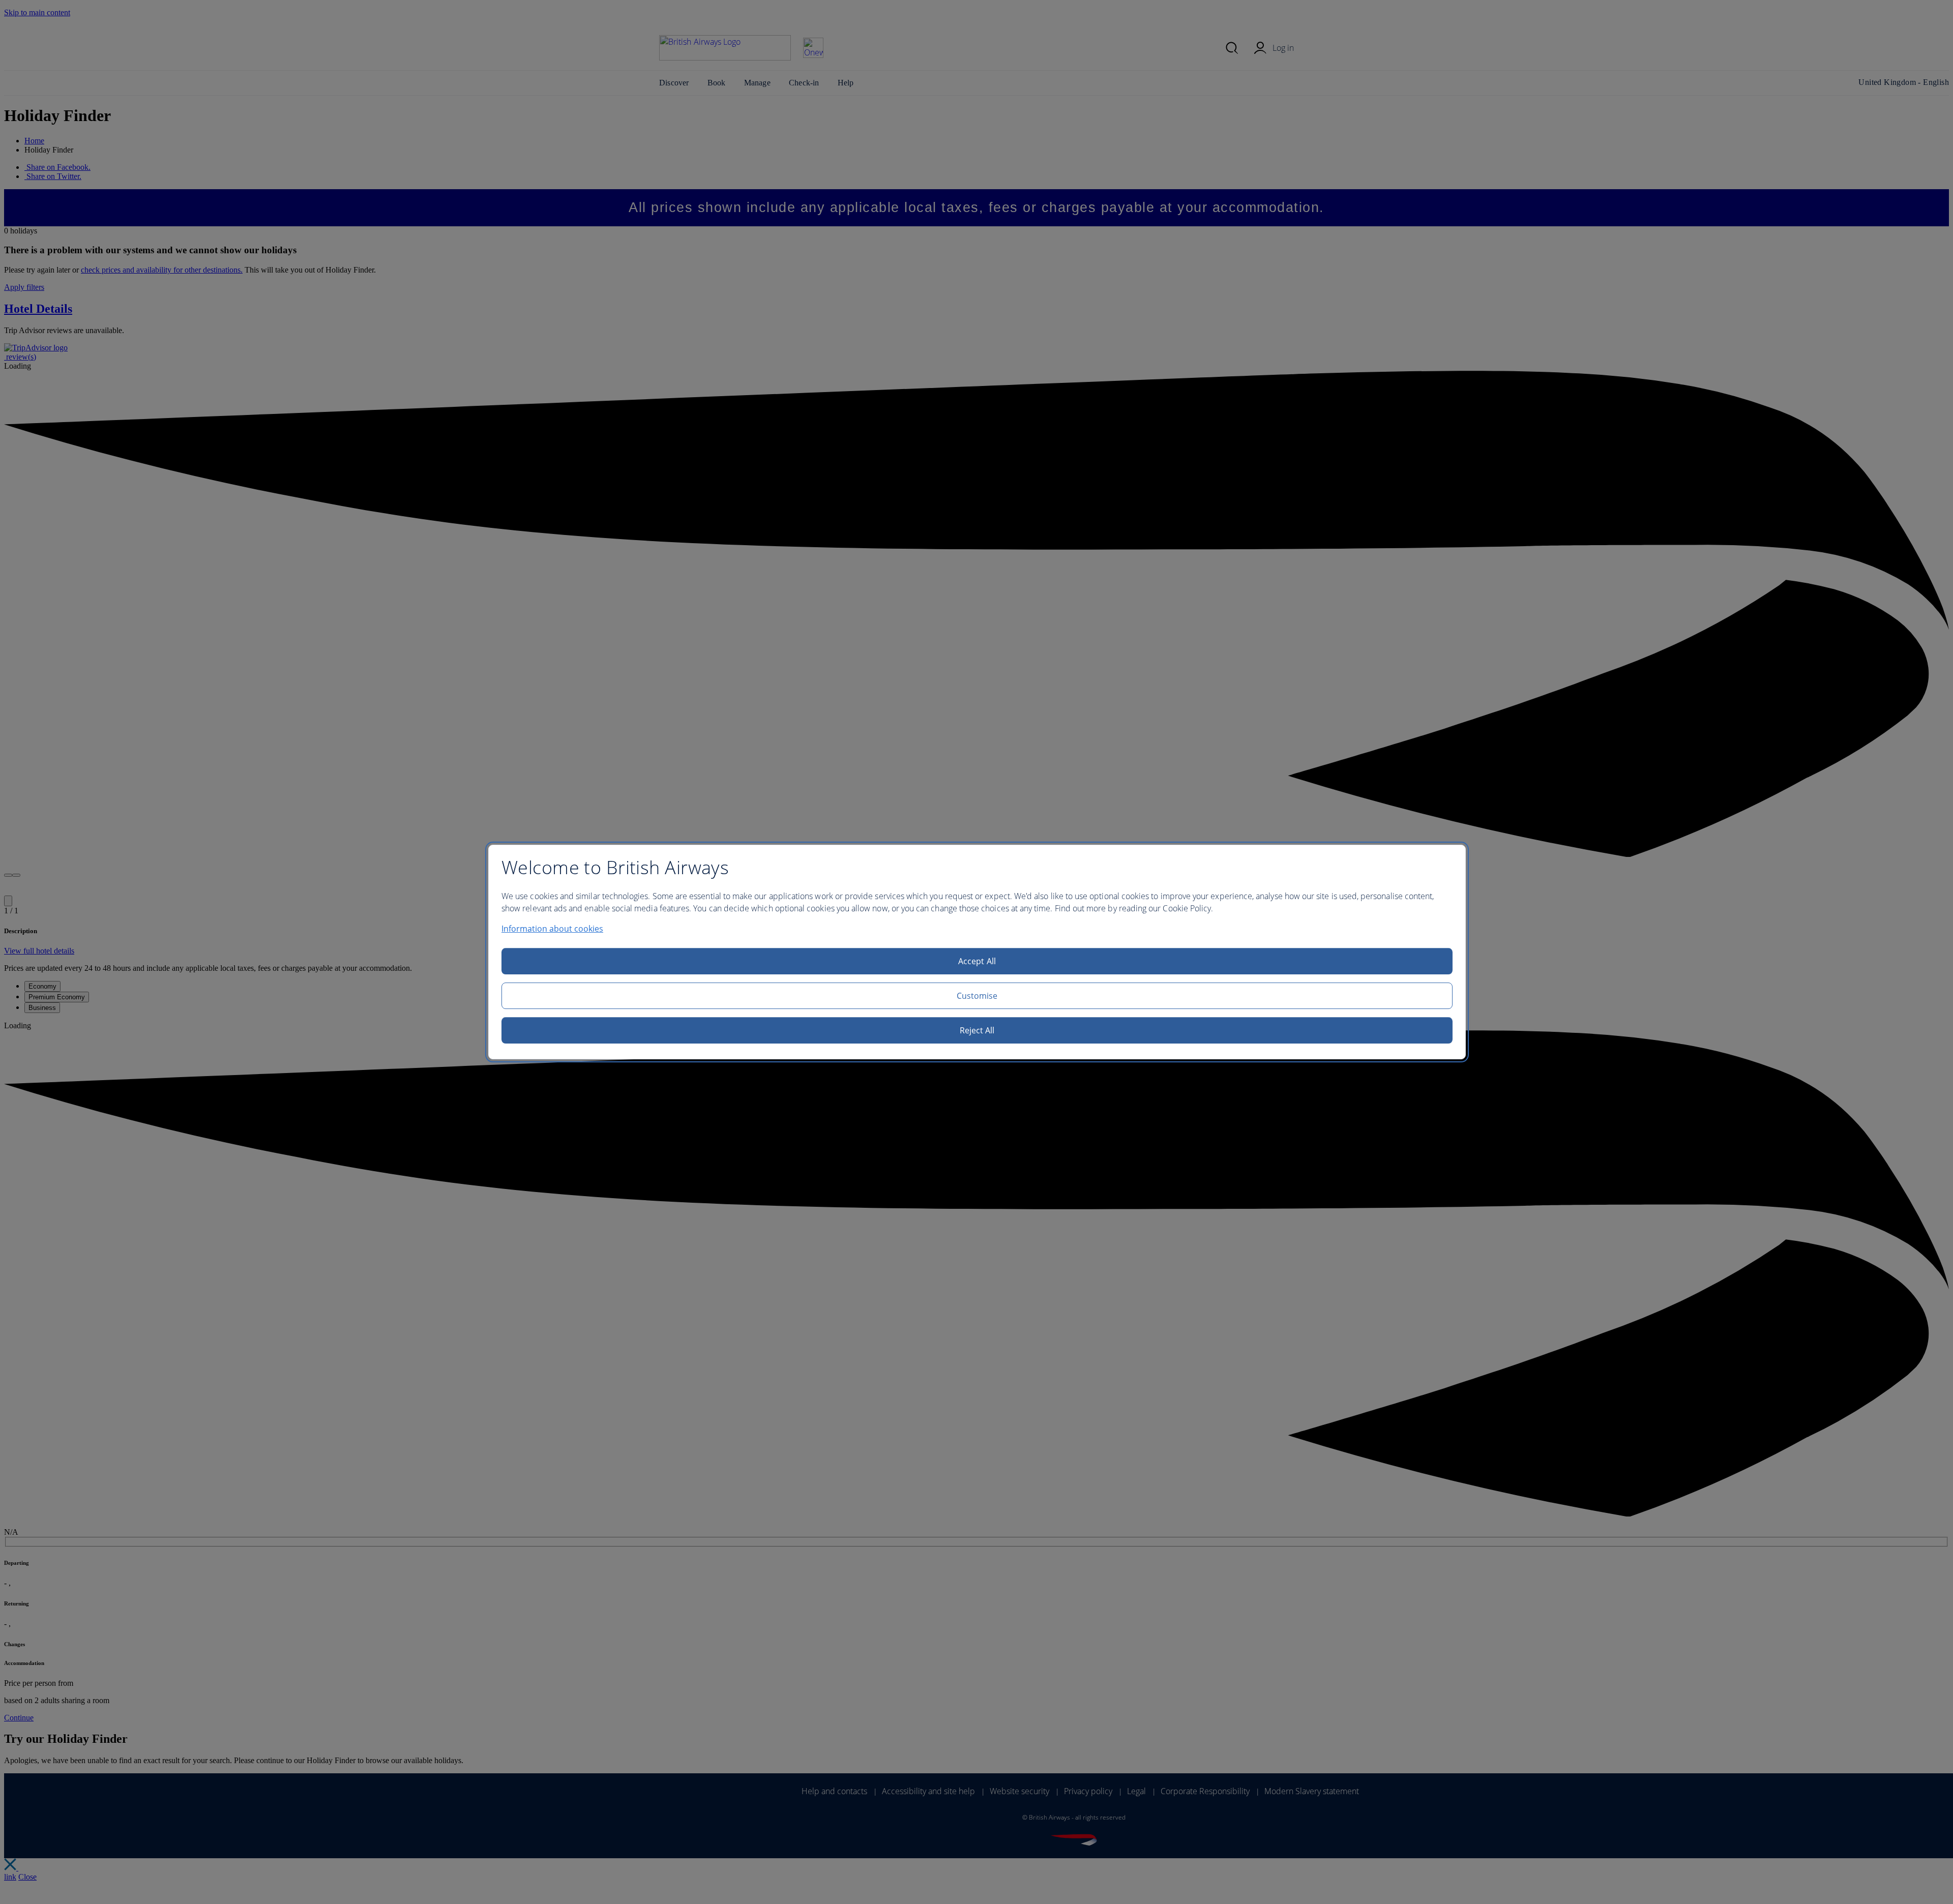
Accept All (977, 961)
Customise (977, 996)
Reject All (977, 1030)
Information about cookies (552, 929)
